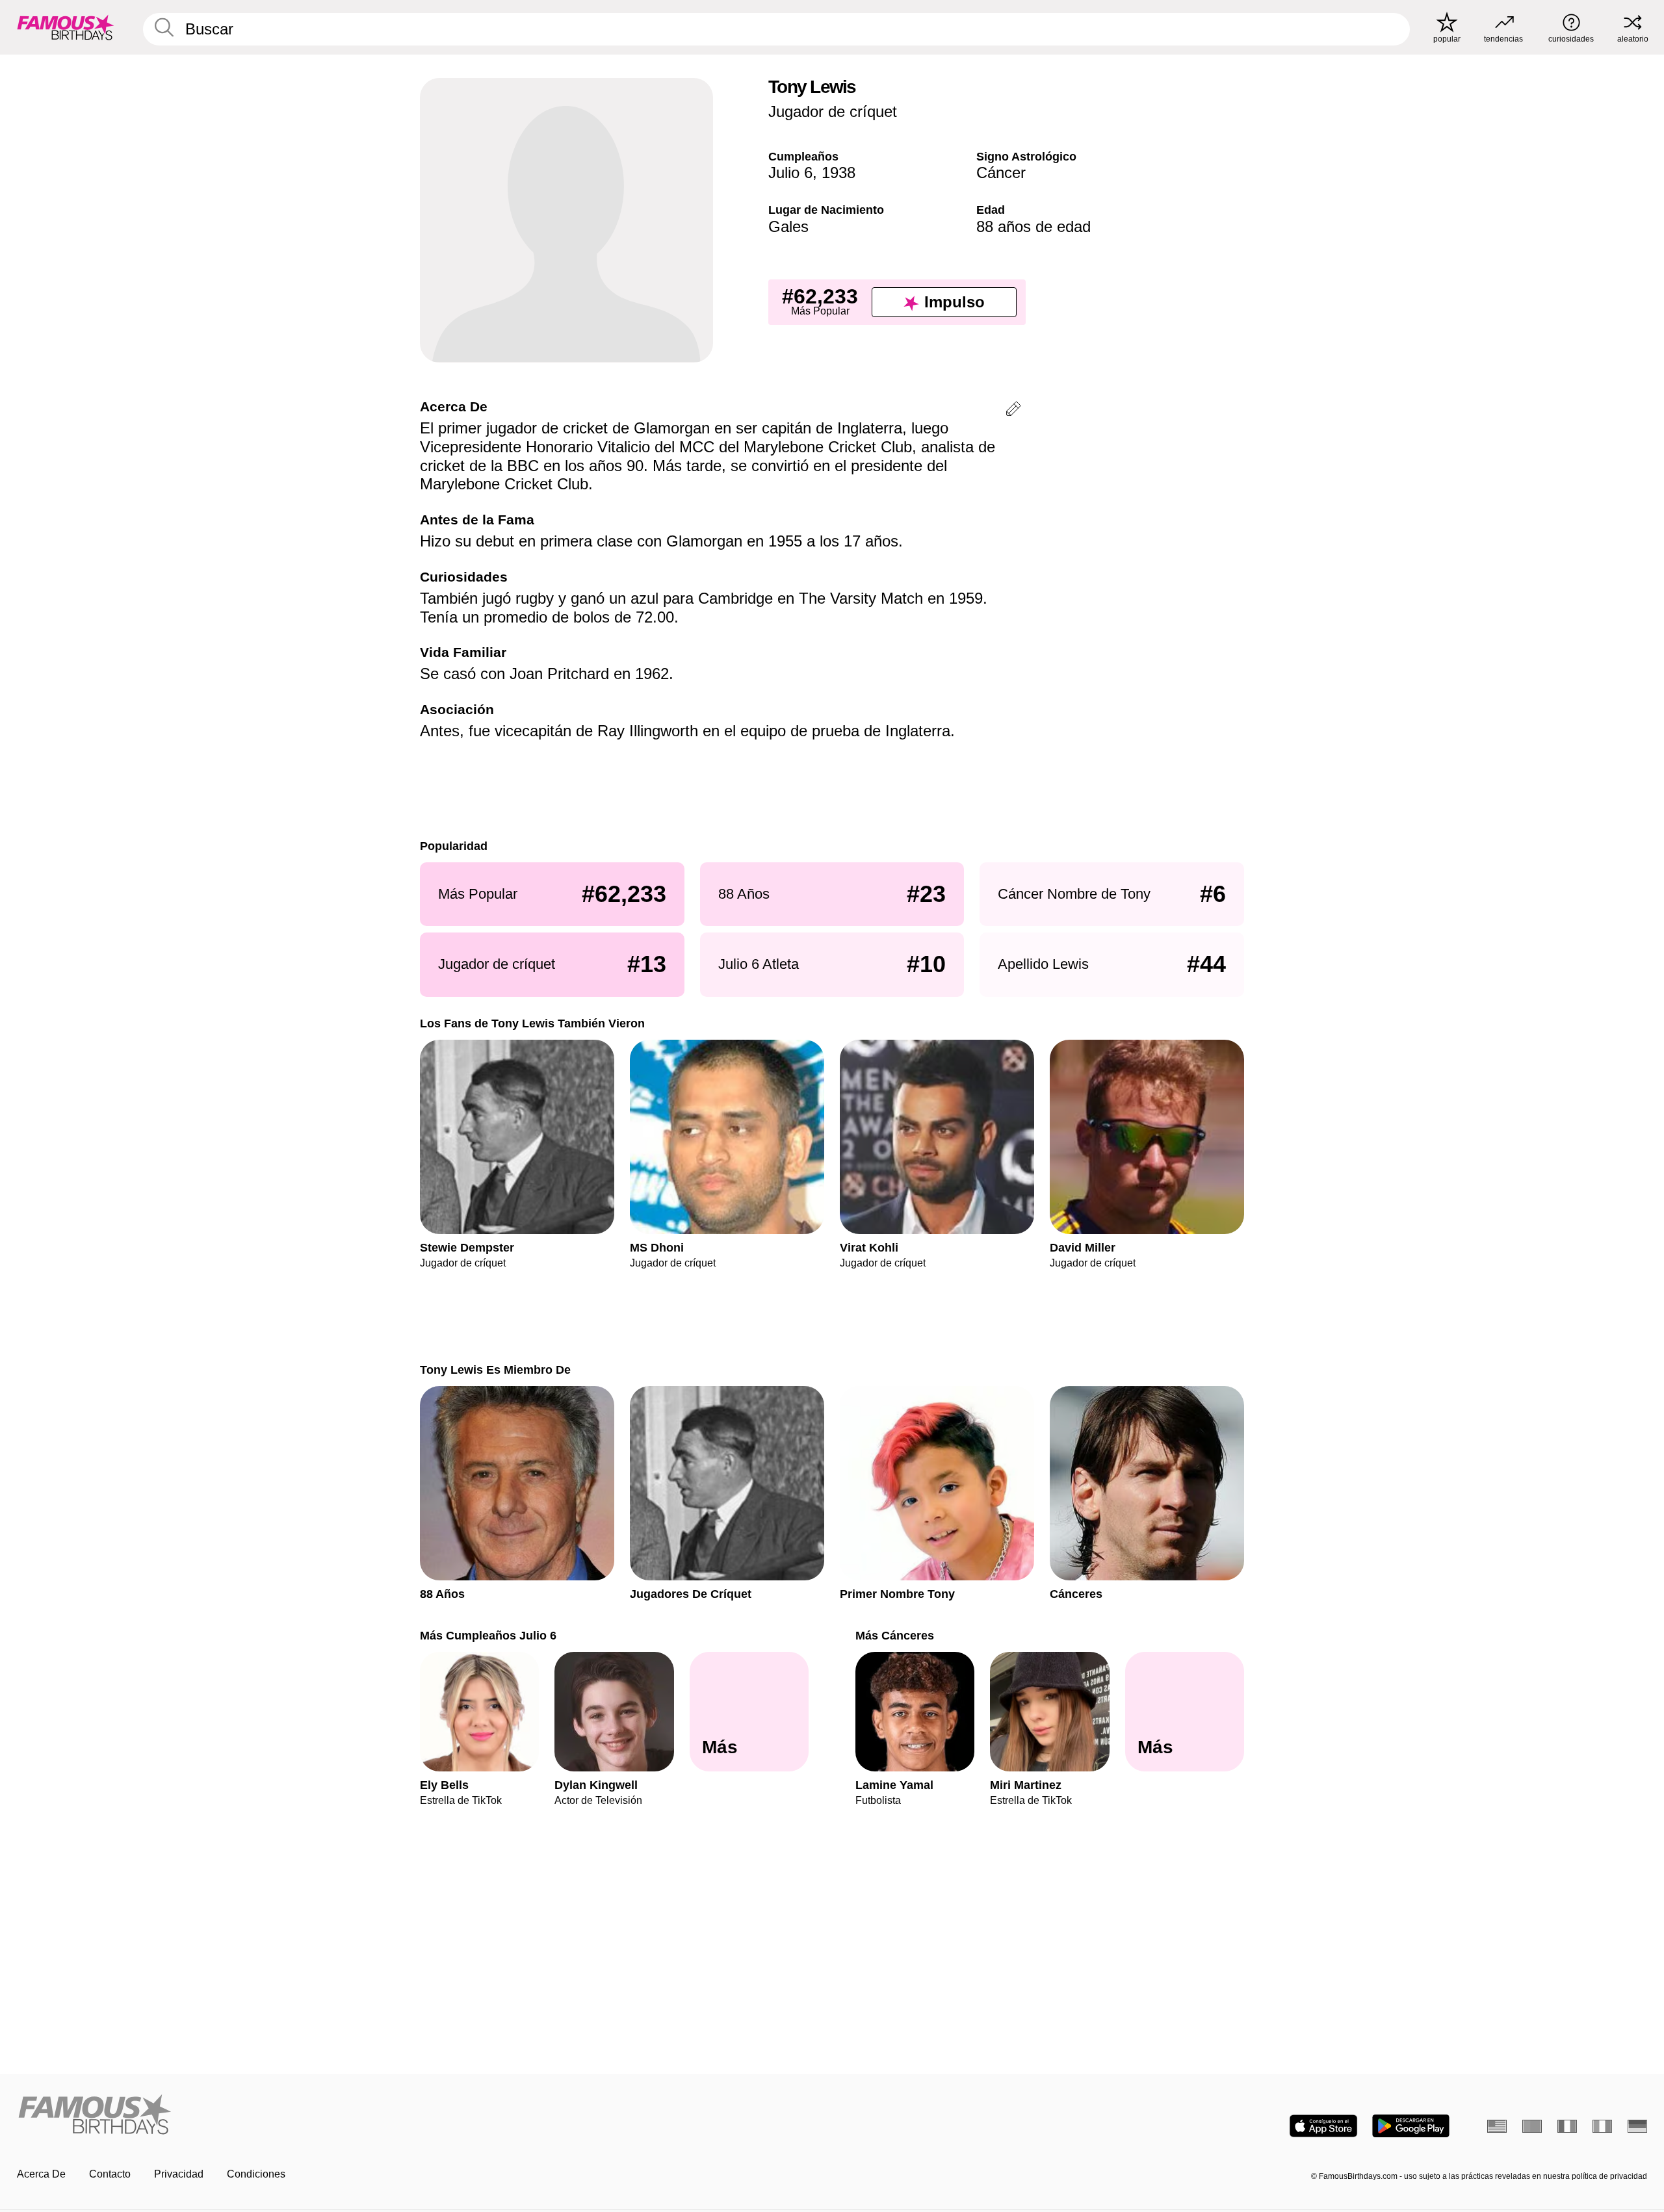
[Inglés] (1497, 2126)
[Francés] (1567, 2126)
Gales (788, 226)
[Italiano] (1602, 2126)
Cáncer (1001, 173)
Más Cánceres (895, 1635)
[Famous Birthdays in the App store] (1323, 2126)
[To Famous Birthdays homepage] (66, 27)
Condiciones (256, 2174)
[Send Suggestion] (1013, 411)
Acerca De (41, 2174)
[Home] (421, 2116)
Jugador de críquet (833, 111)
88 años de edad (1033, 226)
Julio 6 (790, 173)
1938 (838, 173)
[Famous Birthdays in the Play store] (1411, 2126)
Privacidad (179, 2174)
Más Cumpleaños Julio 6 (488, 1635)
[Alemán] (1637, 2126)
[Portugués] (1532, 2126)
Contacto (110, 2174)
